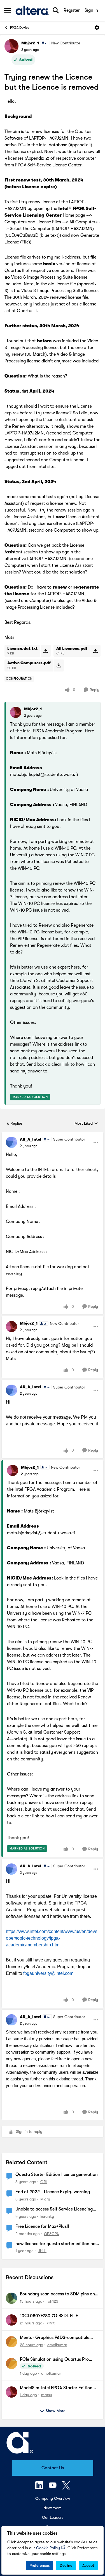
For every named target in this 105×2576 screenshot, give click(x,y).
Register (72, 10)
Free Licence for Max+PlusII (42, 2226)
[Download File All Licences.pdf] (95, 651)
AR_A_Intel (31, 1139)
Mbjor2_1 (30, 43)
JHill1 (42, 2251)
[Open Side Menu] (8, 10)
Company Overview (53, 2498)
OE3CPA (51, 2234)
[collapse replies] (53, 1135)
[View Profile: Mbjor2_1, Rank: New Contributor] (11, 46)
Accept (88, 2565)
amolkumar (57, 2345)
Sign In (91, 10)
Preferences (39, 2565)
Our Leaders (53, 2517)
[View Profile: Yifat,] (11, 2320)
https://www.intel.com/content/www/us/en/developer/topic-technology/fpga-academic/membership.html (52, 1938)
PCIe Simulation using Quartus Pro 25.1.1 (54, 2360)
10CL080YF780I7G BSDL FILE (49, 2316)
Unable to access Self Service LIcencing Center (54, 2209)
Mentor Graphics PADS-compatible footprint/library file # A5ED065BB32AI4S (55, 2338)
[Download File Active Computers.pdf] (59, 665)
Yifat (51, 2323)
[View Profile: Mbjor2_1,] (16, 712)
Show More (55, 2411)
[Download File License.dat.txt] (46, 651)
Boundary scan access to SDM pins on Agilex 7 (57, 2294)
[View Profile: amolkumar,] (11, 2342)
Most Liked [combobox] (86, 1124)
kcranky (47, 2216)
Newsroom (53, 2508)
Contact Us (53, 2468)
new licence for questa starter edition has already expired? (56, 2244)
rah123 (52, 2301)
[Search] (56, 10)
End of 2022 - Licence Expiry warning (53, 2192)
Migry (45, 2199)
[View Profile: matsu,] (11, 2392)
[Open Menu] (97, 28)
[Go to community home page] (32, 10)
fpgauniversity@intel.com (48, 1973)
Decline (66, 2565)
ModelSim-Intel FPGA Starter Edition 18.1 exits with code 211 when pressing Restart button (57, 2388)
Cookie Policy (48, 2548)
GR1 (44, 2182)
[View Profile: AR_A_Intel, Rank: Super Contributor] (11, 1142)
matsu (47, 2395)
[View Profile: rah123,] (11, 2298)
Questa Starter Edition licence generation (57, 2174)
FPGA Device (20, 28)
